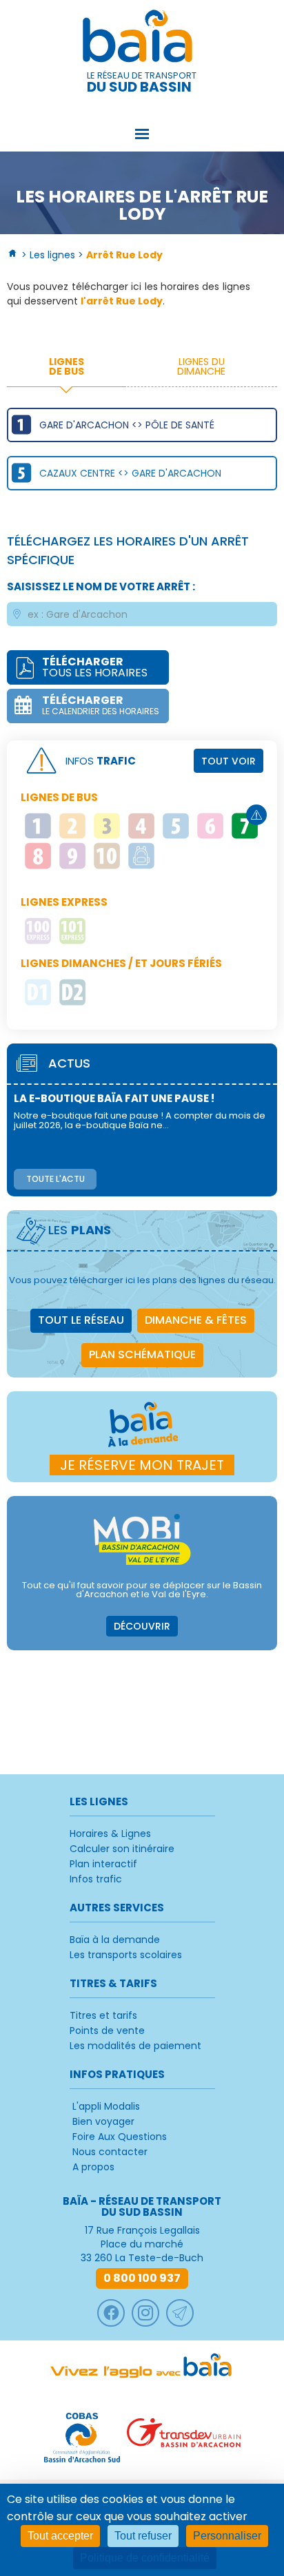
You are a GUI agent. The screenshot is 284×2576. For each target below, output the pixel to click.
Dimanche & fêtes (196, 1320)
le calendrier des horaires (101, 705)
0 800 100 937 (142, 2278)
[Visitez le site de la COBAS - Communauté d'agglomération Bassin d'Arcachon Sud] (82, 2438)
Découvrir (142, 1626)
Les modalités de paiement (135, 2046)
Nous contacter (110, 2152)
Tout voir (229, 761)
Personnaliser (227, 2536)
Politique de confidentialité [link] (145, 2558)
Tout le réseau (81, 1320)
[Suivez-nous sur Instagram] (145, 2313)
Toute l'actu (55, 1179)
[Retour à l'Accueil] (13, 255)
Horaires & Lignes (110, 1834)
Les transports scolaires (126, 1955)
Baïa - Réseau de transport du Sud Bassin (142, 39)
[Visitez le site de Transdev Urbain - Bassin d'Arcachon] (184, 2438)
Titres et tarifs (103, 2015)
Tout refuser (143, 2536)
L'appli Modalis (106, 2106)
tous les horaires (95, 667)
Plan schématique (142, 1354)
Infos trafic (96, 1879)
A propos (93, 2167)
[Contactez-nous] (180, 2313)
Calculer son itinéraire (122, 1849)
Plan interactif (103, 1864)
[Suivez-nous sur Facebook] (111, 2313)
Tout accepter (60, 2536)
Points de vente (107, 2030)
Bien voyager (103, 2121)
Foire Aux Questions (120, 2137)
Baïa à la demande (115, 1940)
